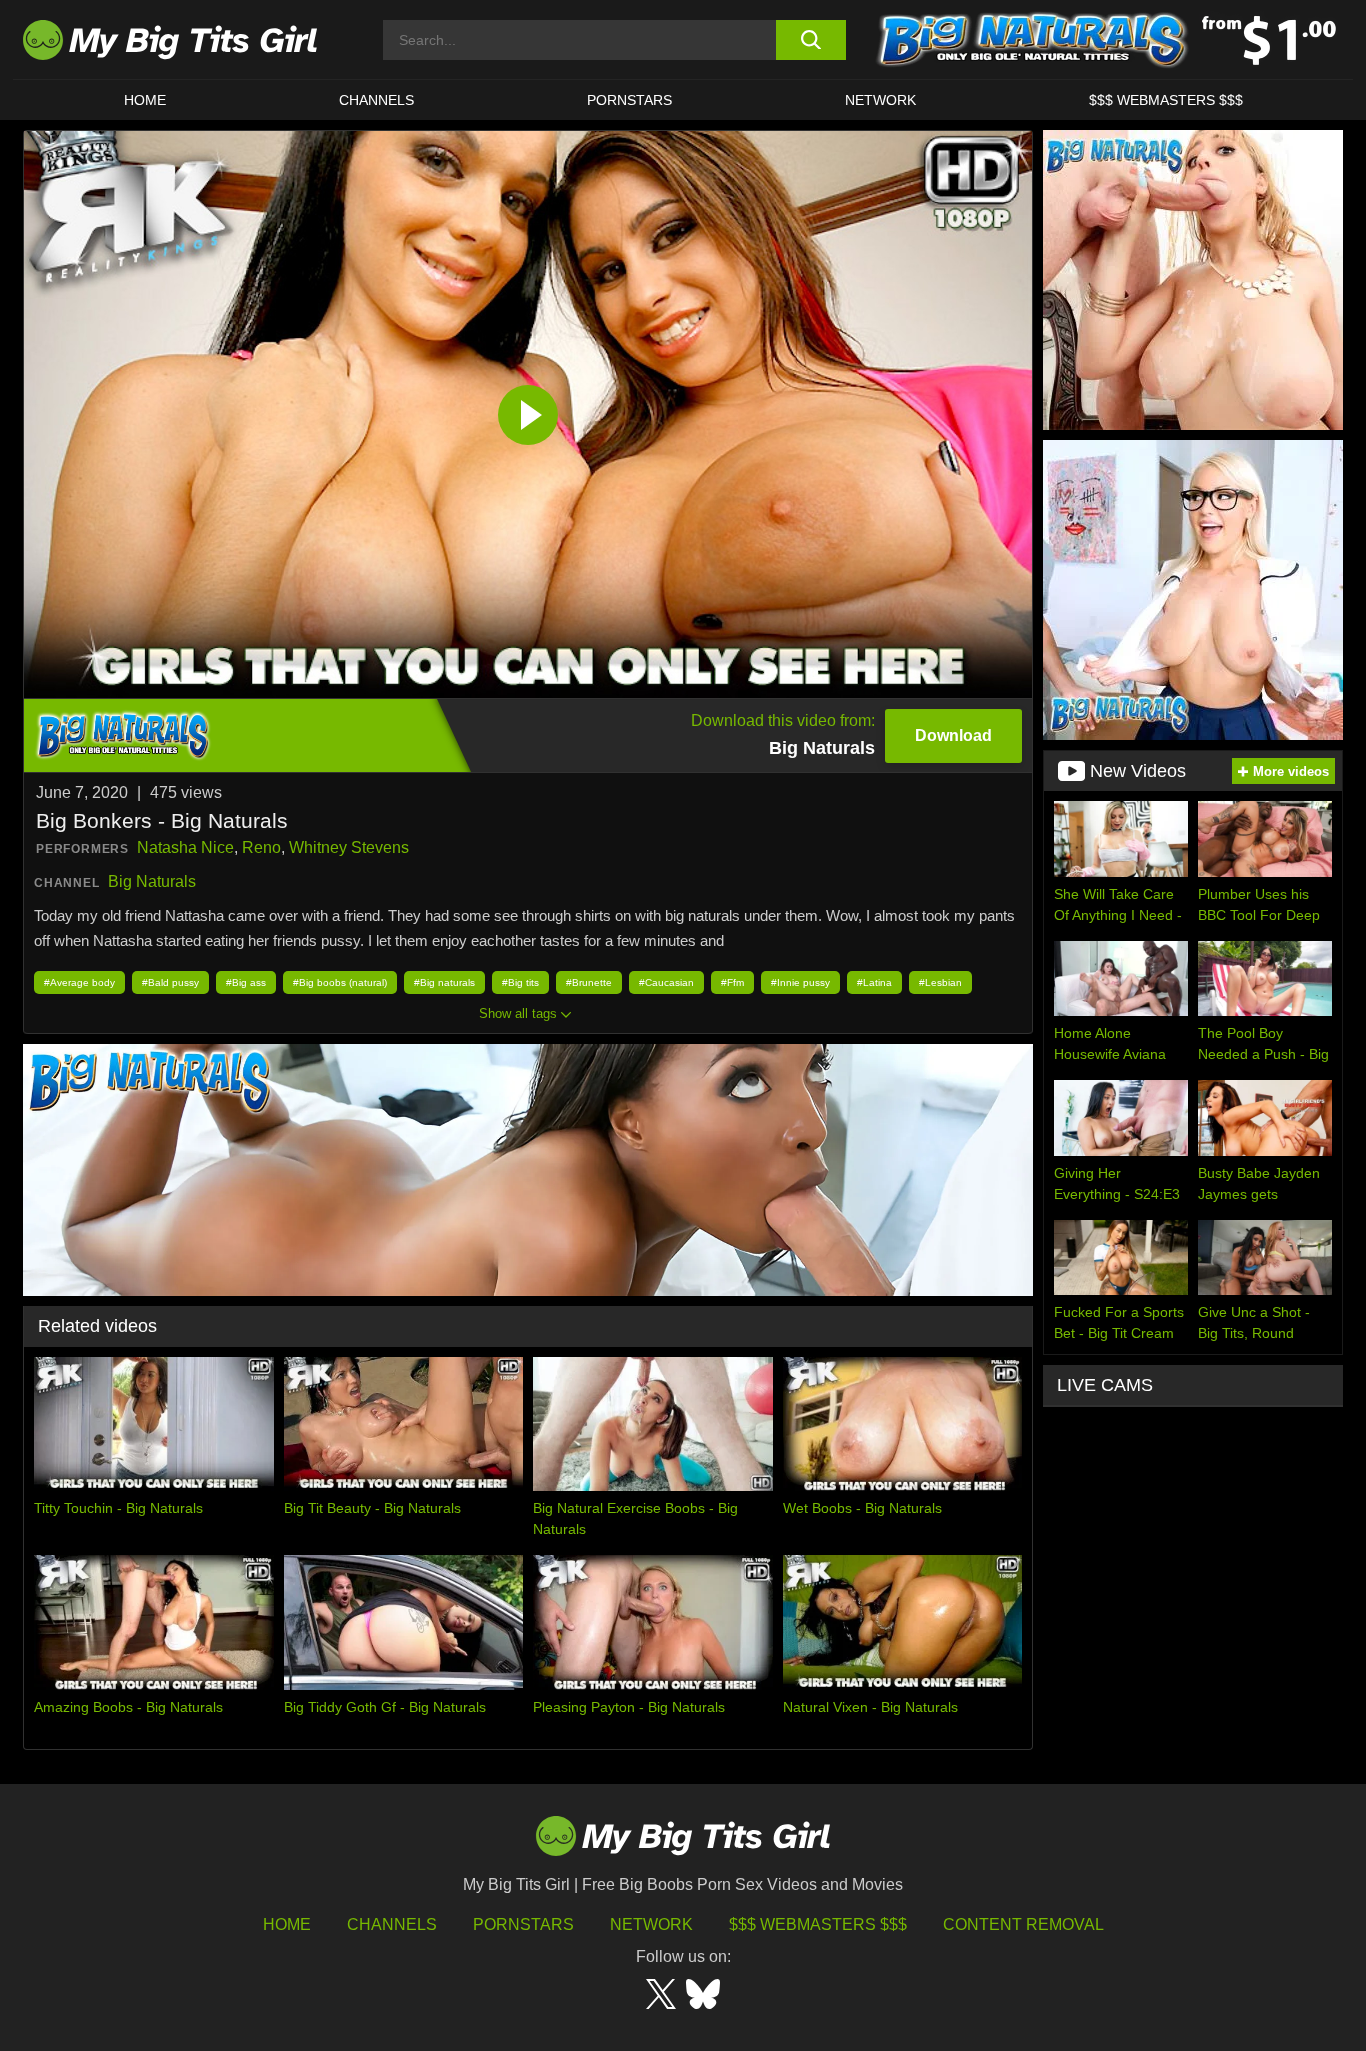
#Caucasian (666, 982)
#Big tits (520, 982)
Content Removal (1023, 1924)
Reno (261, 847)
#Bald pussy (170, 982)
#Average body (79, 982)
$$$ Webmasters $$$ (818, 1924)
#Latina (874, 982)
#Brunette (589, 982)
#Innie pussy (800, 982)
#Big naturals (444, 982)
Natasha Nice (185, 847)
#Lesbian (940, 982)
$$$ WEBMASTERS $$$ (1166, 100)
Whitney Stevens (349, 847)
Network (880, 100)
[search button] (810, 40)
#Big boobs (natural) (340, 982)
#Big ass (246, 982)
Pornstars (629, 100)
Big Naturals (152, 881)
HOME (145, 100)
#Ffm (732, 982)
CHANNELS (376, 100)
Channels (392, 1924)
